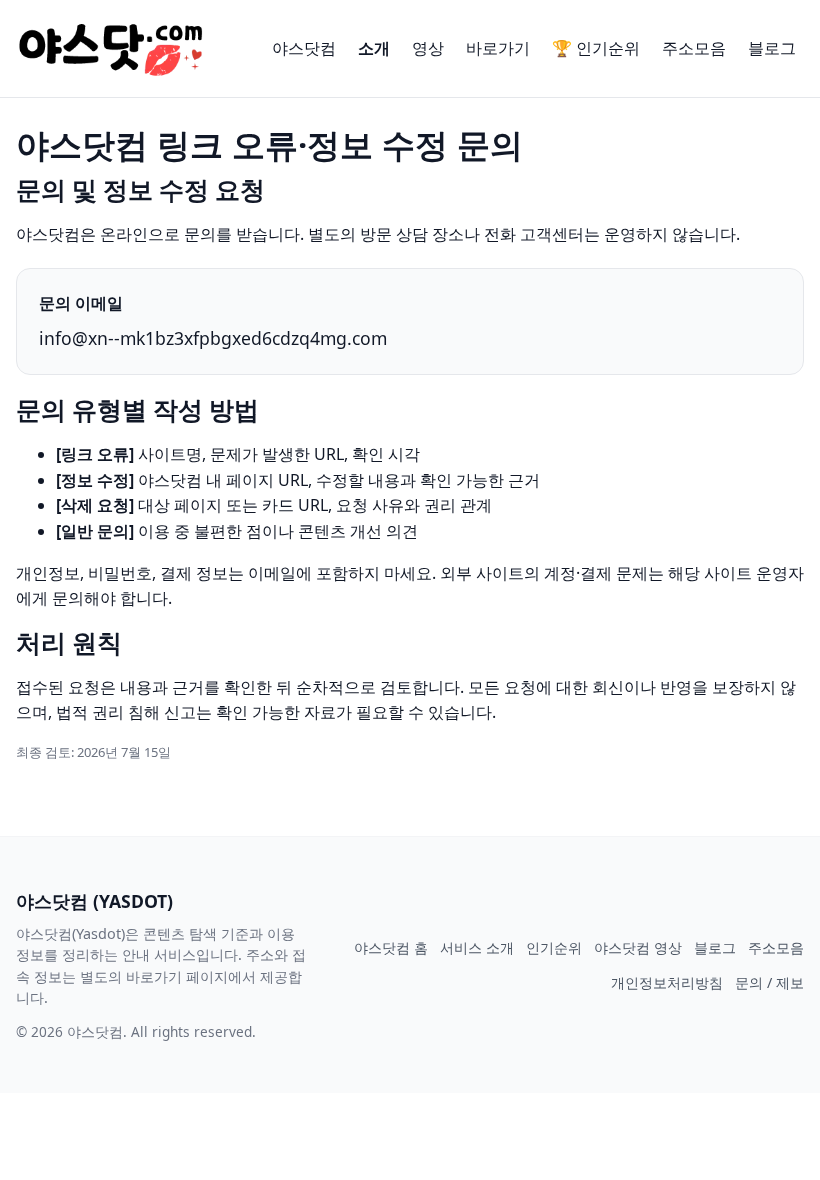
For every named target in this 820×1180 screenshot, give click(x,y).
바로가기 (498, 48)
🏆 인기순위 (596, 48)
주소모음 (694, 48)
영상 (428, 48)
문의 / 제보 (769, 982)
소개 (374, 48)
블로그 (772, 48)
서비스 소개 (477, 947)
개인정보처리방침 (667, 982)
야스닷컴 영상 (638, 947)
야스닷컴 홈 (391, 947)
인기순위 (554, 947)
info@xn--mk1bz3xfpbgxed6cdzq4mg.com (213, 338)
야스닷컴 (304, 48)
